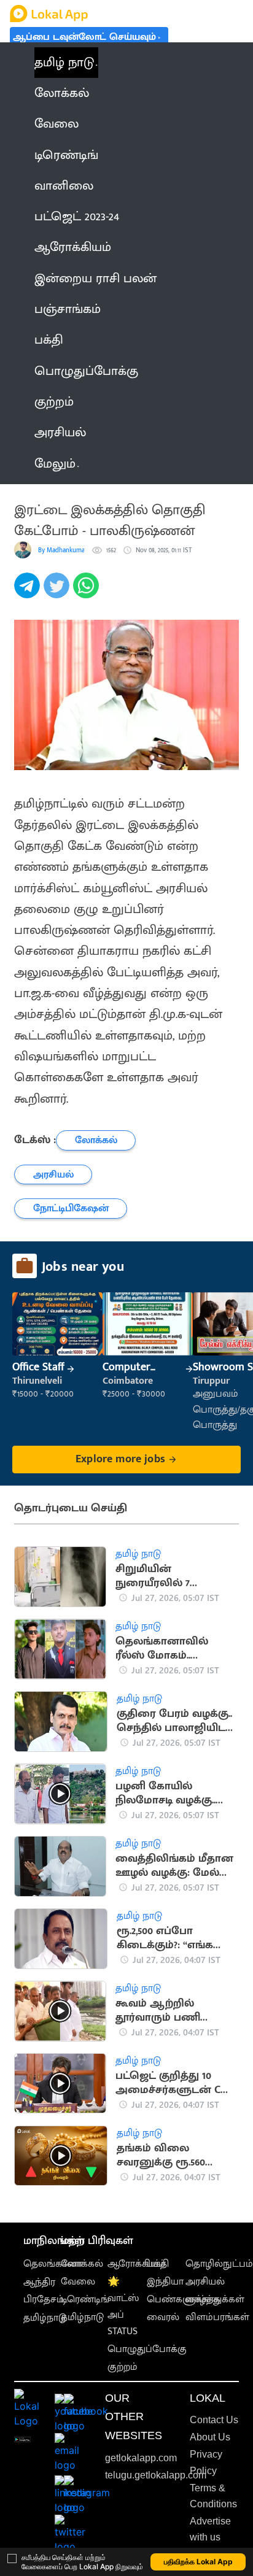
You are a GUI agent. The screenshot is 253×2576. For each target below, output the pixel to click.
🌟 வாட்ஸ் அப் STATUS (123, 2307)
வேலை (78, 2282)
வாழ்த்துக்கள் (215, 2300)
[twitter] (58, 592)
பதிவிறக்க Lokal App (198, 2562)
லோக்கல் (82, 2264)
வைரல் (163, 2317)
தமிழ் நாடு (64, 63)
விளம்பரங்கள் (217, 2317)
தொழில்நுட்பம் (219, 2264)
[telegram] (29, 592)
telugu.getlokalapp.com (156, 2475)
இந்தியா (165, 2282)
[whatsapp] (88, 592)
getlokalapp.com (141, 2458)
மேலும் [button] (55, 464)
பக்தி (158, 2264)
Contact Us (214, 2420)
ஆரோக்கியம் (137, 2264)
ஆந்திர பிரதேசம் (44, 2291)
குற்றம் (123, 2367)
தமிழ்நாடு (45, 2318)
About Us (210, 2437)
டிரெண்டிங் (85, 2300)
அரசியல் (205, 2282)
